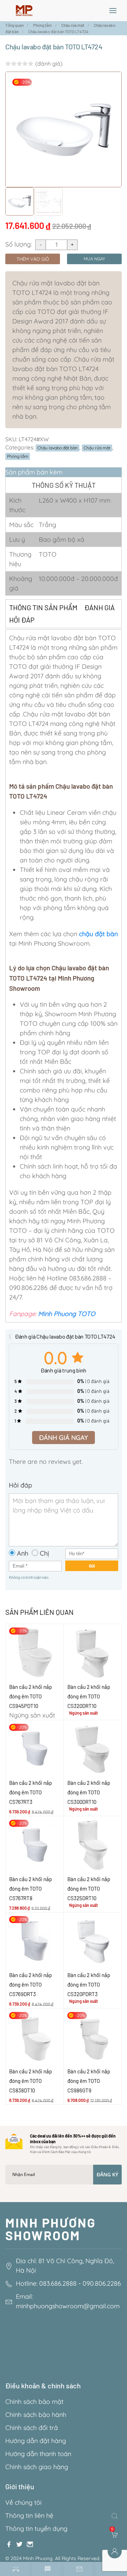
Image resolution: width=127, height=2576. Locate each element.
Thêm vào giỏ (33, 259)
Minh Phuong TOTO (67, 1314)
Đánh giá (99, 607)
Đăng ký (107, 2174)
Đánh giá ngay (64, 1438)
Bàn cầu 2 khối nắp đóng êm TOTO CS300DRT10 (89, 1792)
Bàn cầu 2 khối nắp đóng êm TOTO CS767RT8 (31, 1889)
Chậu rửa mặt (97, 448)
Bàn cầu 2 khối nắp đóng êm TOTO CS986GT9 (89, 2081)
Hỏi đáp (22, 620)
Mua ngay (94, 259)
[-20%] (35, 1652)
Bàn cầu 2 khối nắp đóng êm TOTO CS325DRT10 (89, 1889)
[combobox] (116, 2516)
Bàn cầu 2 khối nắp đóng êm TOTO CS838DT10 (31, 2081)
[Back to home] (24, 11)
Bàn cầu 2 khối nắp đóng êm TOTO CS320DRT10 (89, 1696)
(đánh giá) (49, 63)
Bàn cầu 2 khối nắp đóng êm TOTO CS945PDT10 (31, 1696)
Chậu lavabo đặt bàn (58, 448)
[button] (113, 11)
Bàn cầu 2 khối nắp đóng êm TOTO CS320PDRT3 (89, 1984)
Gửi (92, 1566)
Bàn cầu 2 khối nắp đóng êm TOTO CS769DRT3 (31, 1984)
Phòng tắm (18, 456)
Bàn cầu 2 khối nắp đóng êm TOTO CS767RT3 (31, 1792)
